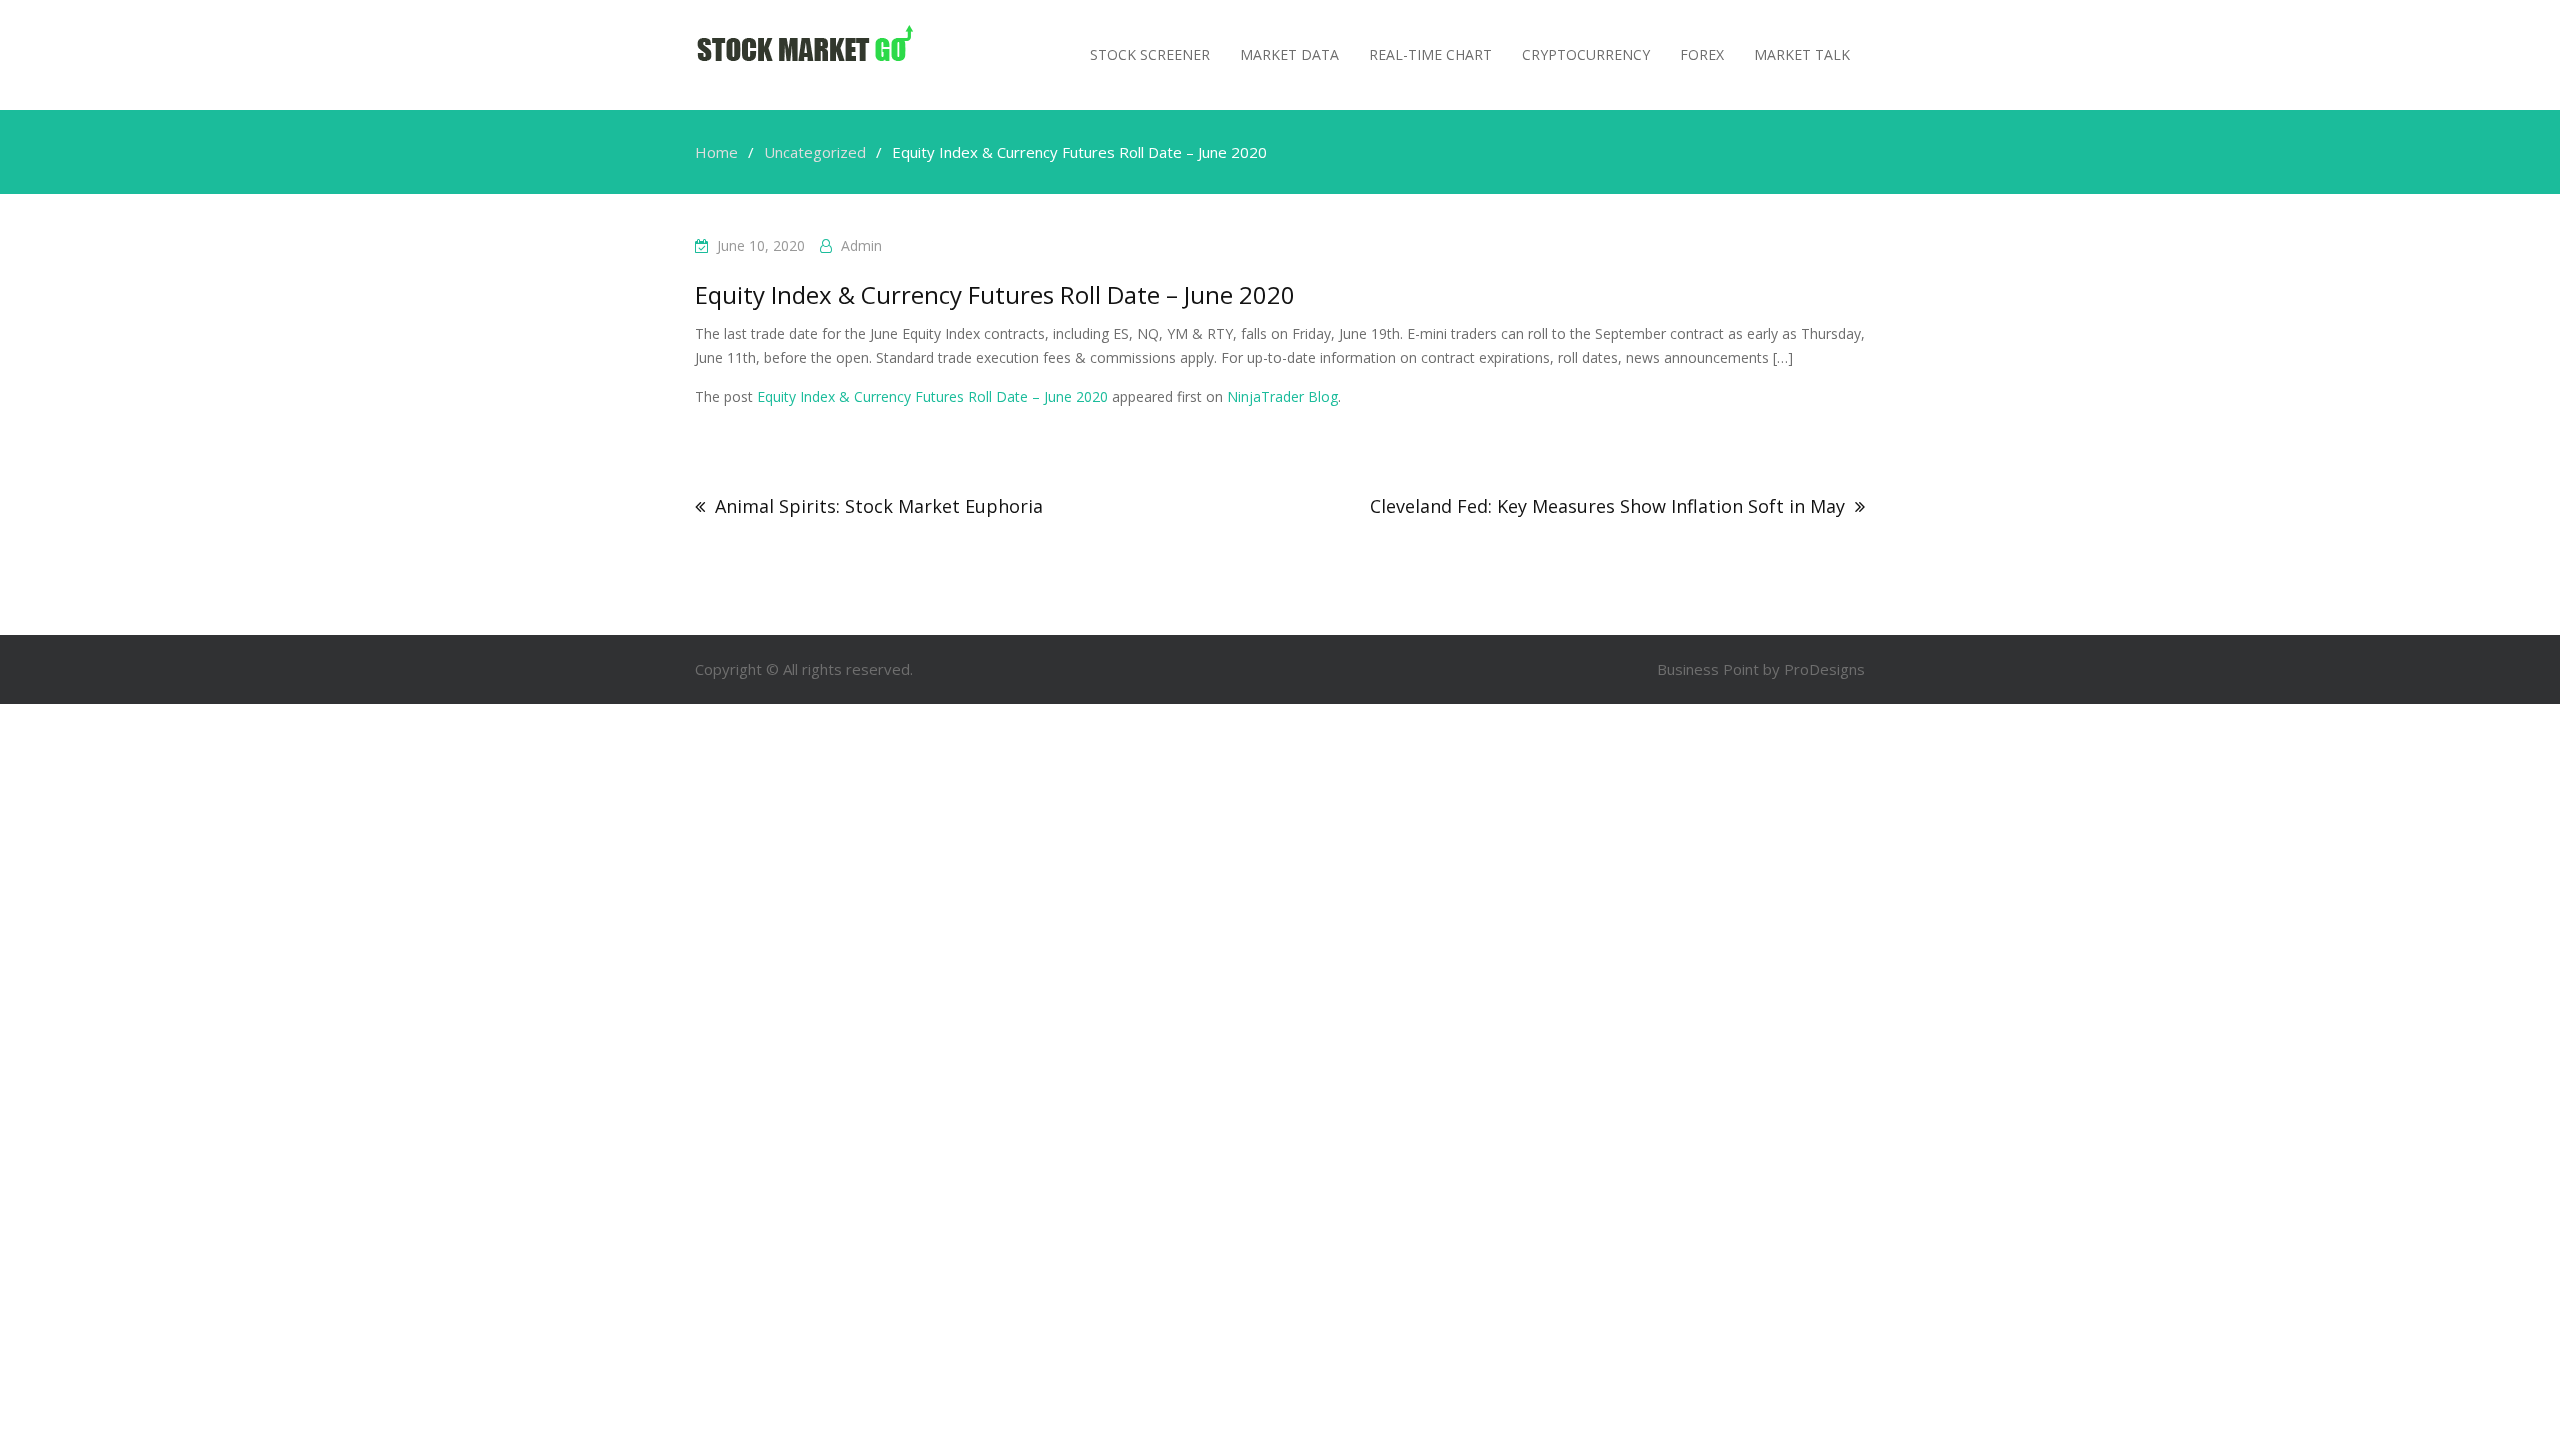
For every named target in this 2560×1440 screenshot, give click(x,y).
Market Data (1289, 54)
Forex (1702, 54)
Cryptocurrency (1586, 54)
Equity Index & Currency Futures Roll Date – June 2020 (932, 396)
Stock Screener (1150, 54)
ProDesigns (1824, 669)
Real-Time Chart (1430, 54)
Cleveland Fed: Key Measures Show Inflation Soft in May (1607, 506)
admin (861, 245)
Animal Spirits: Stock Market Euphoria (879, 506)
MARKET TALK (1802, 54)
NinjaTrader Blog (1282, 396)
